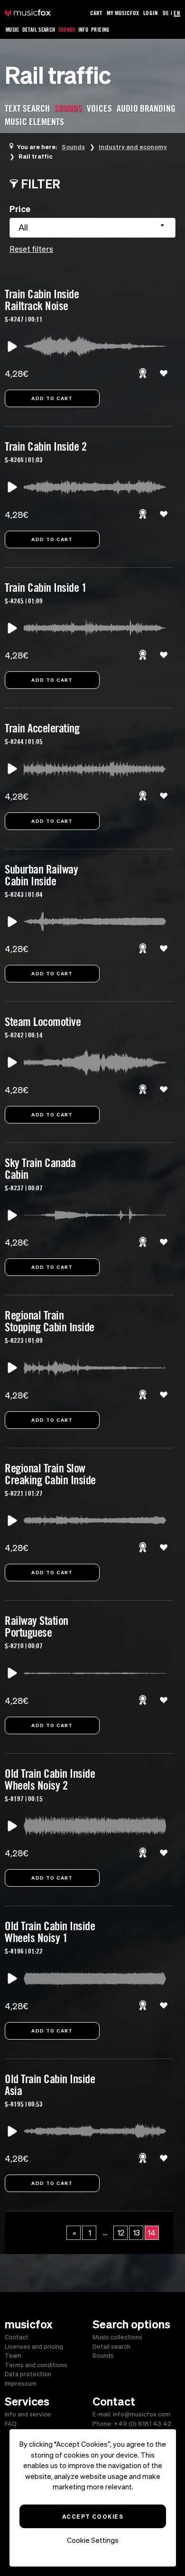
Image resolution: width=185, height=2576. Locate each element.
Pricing (100, 30)
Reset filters (31, 249)
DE (166, 13)
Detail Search (39, 30)
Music (13, 30)
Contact (17, 2337)
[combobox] (92, 228)
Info (83, 30)
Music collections (117, 2337)
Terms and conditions (36, 2365)
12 (121, 2233)
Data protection (28, 2374)
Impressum (21, 2384)
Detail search (111, 2347)
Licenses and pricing (34, 2347)
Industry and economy (133, 147)
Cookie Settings (93, 2540)
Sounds (67, 30)
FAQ (11, 2424)
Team (13, 2356)
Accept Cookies (93, 2516)
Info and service (28, 2414)
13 (137, 2233)
